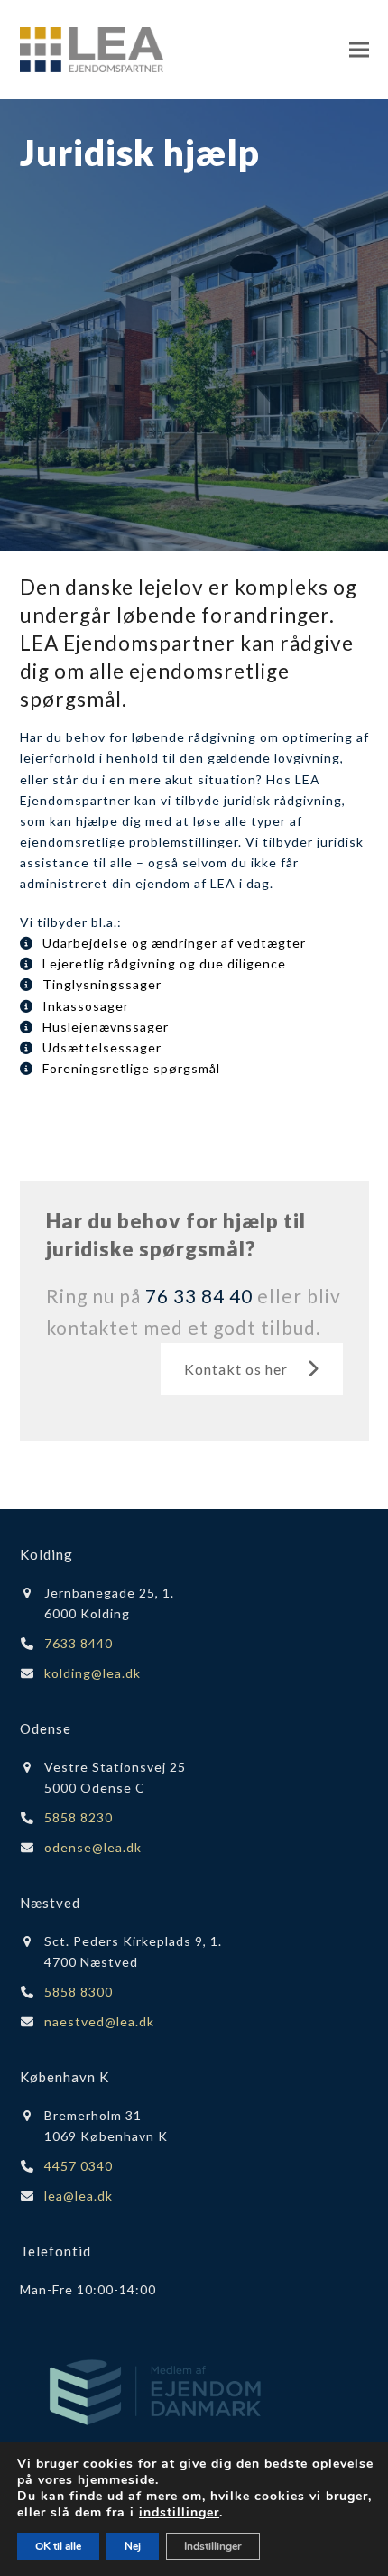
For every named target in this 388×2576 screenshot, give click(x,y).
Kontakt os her (236, 1369)
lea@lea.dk (79, 2196)
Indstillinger (213, 2546)
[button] (359, 49)
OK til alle (58, 2546)
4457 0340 (79, 2166)
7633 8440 (79, 1643)
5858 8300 (79, 1992)
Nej (133, 2546)
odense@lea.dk (93, 1847)
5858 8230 (79, 1817)
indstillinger (179, 2513)
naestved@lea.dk (99, 2021)
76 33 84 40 (199, 1296)
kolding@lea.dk (92, 1673)
